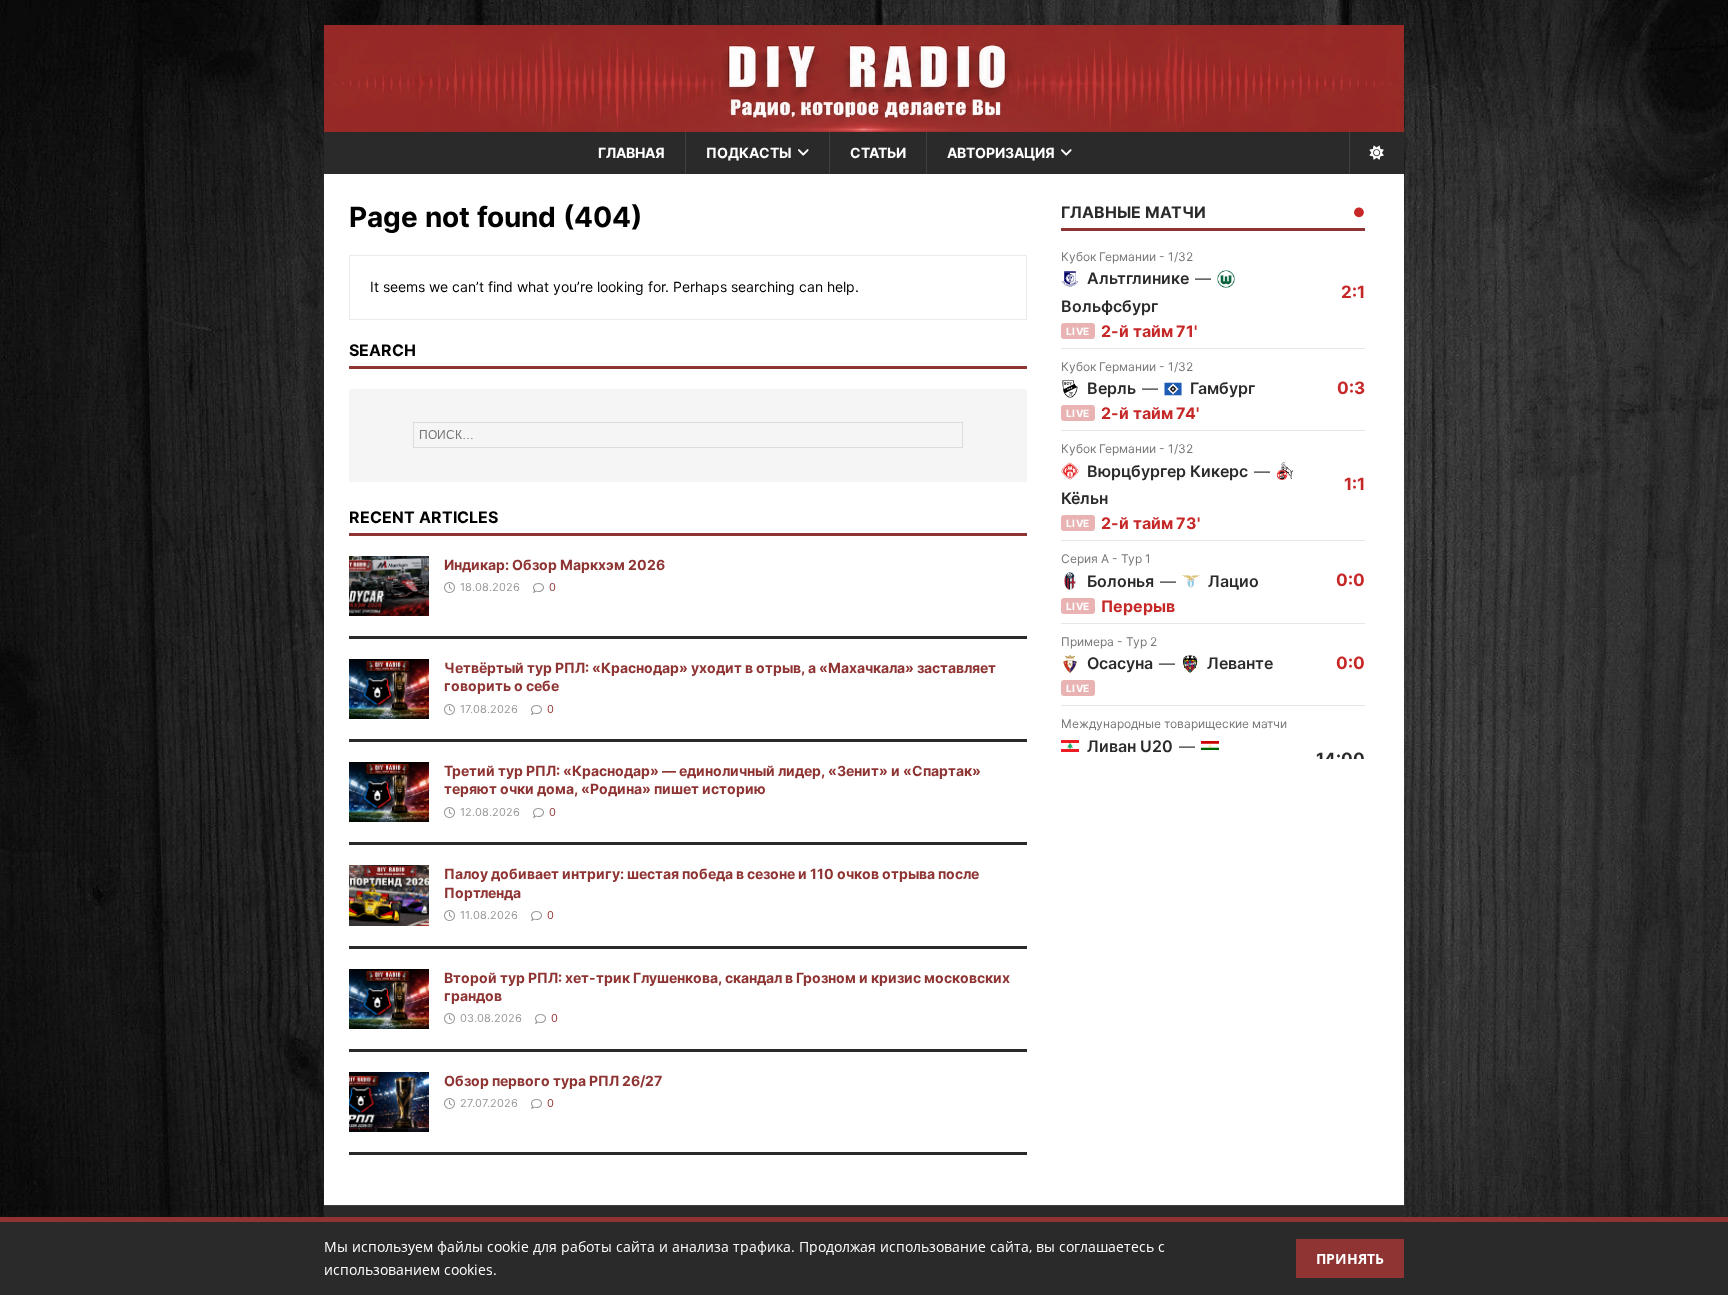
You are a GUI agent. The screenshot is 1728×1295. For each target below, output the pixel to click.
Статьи (878, 152)
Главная (631, 152)
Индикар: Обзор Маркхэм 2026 (554, 564)
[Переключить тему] (1376, 153)
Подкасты (749, 152)
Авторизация (1001, 152)
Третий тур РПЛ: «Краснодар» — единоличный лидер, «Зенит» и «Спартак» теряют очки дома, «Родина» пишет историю (712, 779)
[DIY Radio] (864, 78)
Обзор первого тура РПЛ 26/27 (553, 1080)
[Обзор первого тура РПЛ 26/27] (389, 1119)
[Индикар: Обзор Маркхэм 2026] (389, 604)
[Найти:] (688, 435)
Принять (1350, 1258)
